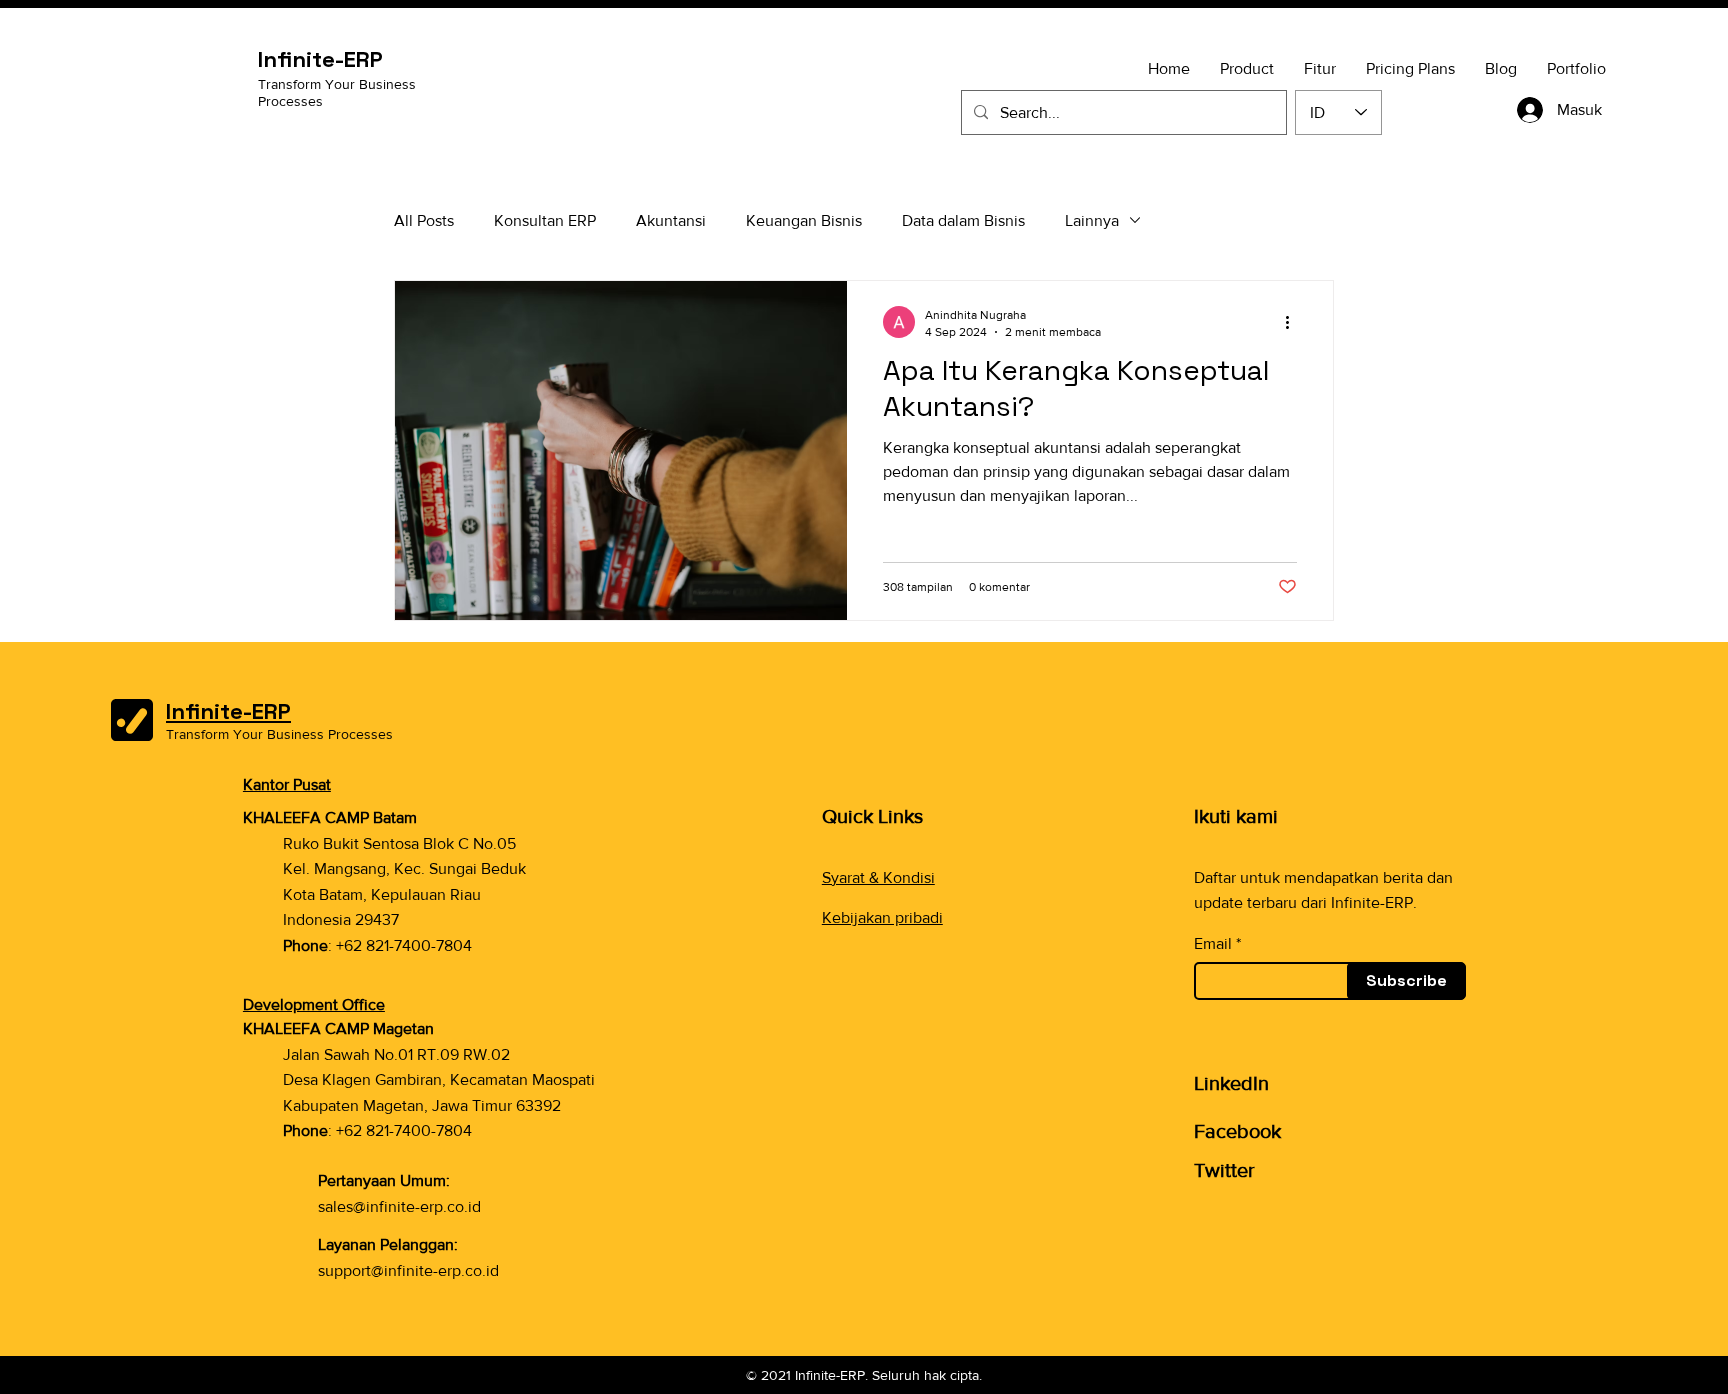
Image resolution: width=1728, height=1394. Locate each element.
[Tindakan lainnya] (1294, 322)
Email (1213, 944)
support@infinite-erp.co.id (408, 1270)
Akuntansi (671, 220)
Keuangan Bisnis (804, 220)
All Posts (424, 220)
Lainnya (1092, 220)
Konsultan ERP (545, 220)
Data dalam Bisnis (963, 220)
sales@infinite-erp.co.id (399, 1206)
